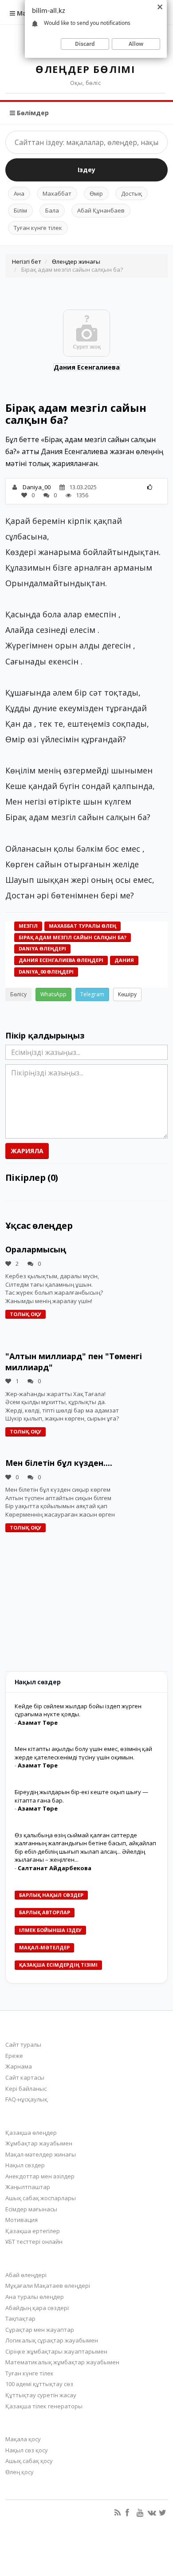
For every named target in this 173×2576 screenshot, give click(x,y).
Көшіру (127, 994)
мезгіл (28, 926)
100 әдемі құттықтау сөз (39, 2384)
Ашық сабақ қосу (29, 2461)
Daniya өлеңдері (42, 948)
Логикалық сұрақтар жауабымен (52, 2340)
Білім (20, 210)
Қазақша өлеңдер (31, 2133)
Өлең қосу (20, 2472)
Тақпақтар (20, 2318)
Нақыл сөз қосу (27, 2450)
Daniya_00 (37, 487)
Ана (19, 193)
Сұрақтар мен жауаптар (40, 2330)
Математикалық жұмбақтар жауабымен (62, 2362)
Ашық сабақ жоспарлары (41, 2198)
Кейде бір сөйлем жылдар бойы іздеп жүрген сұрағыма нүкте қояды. (78, 1710)
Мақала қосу (23, 2439)
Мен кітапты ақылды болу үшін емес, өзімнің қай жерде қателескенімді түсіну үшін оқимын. (83, 1753)
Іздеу (86, 170)
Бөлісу (18, 994)
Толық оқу (26, 1314)
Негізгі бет (27, 262)
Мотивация (22, 2220)
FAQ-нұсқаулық (26, 2099)
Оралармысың (36, 1249)
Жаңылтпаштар (28, 2187)
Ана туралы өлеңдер (35, 2297)
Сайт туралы (23, 2045)
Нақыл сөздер (25, 2165)
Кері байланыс (26, 2089)
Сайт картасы (25, 2077)
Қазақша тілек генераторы (44, 2406)
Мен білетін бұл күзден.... (59, 1463)
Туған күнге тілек (38, 228)
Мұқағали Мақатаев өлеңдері (48, 2286)
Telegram (92, 994)
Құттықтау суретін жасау (41, 2395)
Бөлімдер (32, 113)
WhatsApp (53, 994)
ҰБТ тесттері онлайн (34, 2242)
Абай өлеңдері (26, 2275)
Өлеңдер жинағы (76, 262)
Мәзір (25, 13)
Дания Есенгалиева (87, 367)
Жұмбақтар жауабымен (39, 2143)
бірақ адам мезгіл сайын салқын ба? (73, 937)
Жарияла (27, 1151)
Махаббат (57, 193)
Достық (132, 193)
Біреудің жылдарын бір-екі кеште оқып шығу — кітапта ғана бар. (81, 1796)
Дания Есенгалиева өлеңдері (61, 960)
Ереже (14, 2056)
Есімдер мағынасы (31, 2209)
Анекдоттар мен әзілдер (40, 2176)
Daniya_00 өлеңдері (46, 972)
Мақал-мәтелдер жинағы (41, 2154)
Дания (124, 960)
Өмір (96, 193)
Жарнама (19, 2066)
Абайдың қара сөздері (37, 2308)
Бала (52, 210)
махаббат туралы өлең (83, 926)
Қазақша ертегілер (33, 2231)
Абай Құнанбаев (101, 210)
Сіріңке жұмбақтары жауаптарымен (56, 2351)
